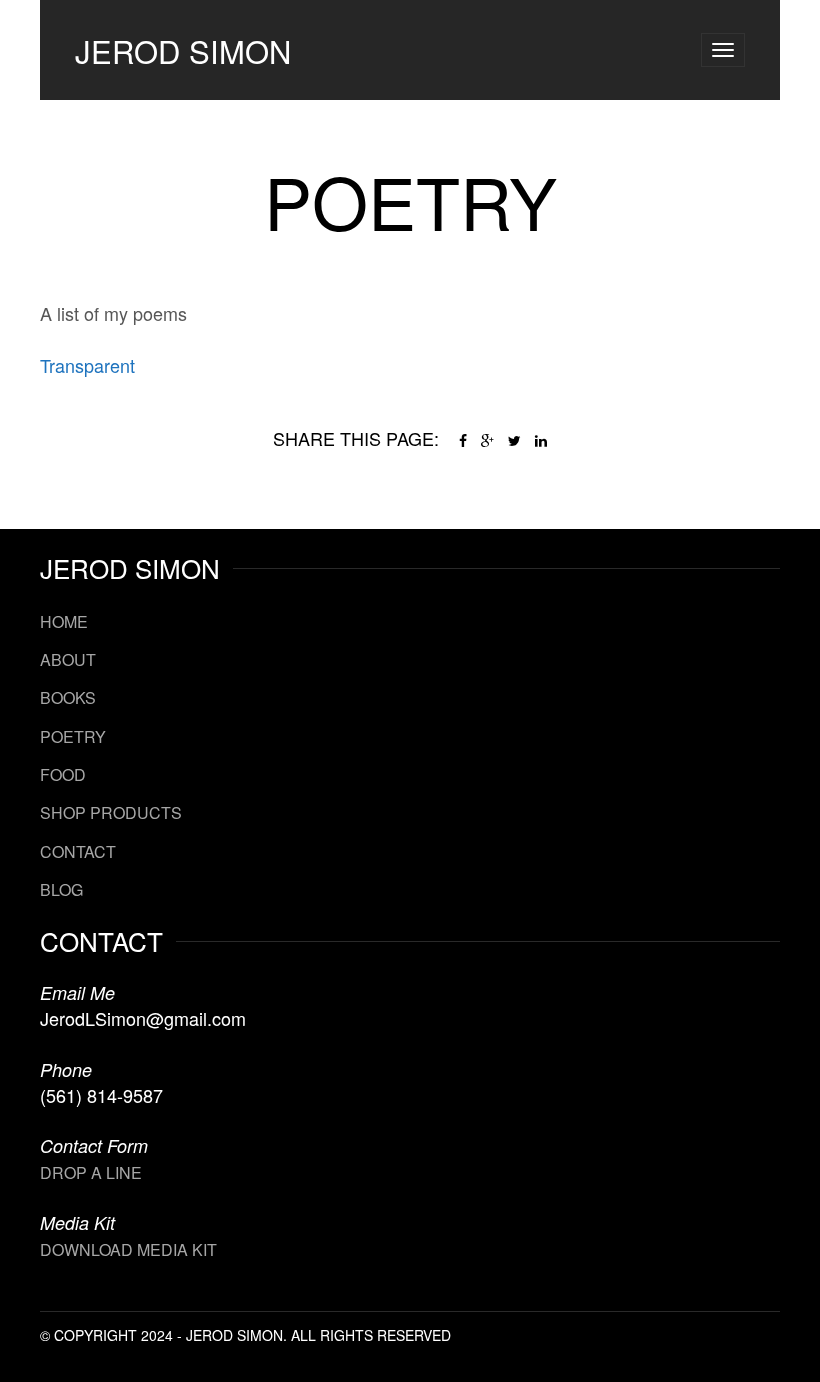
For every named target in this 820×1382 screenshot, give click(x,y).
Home (64, 621)
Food (63, 774)
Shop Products (111, 812)
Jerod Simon (183, 50)
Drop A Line (91, 1172)
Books (68, 697)
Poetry (73, 736)
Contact (78, 851)
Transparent (87, 365)
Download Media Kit (128, 1249)
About (68, 659)
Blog (61, 889)
